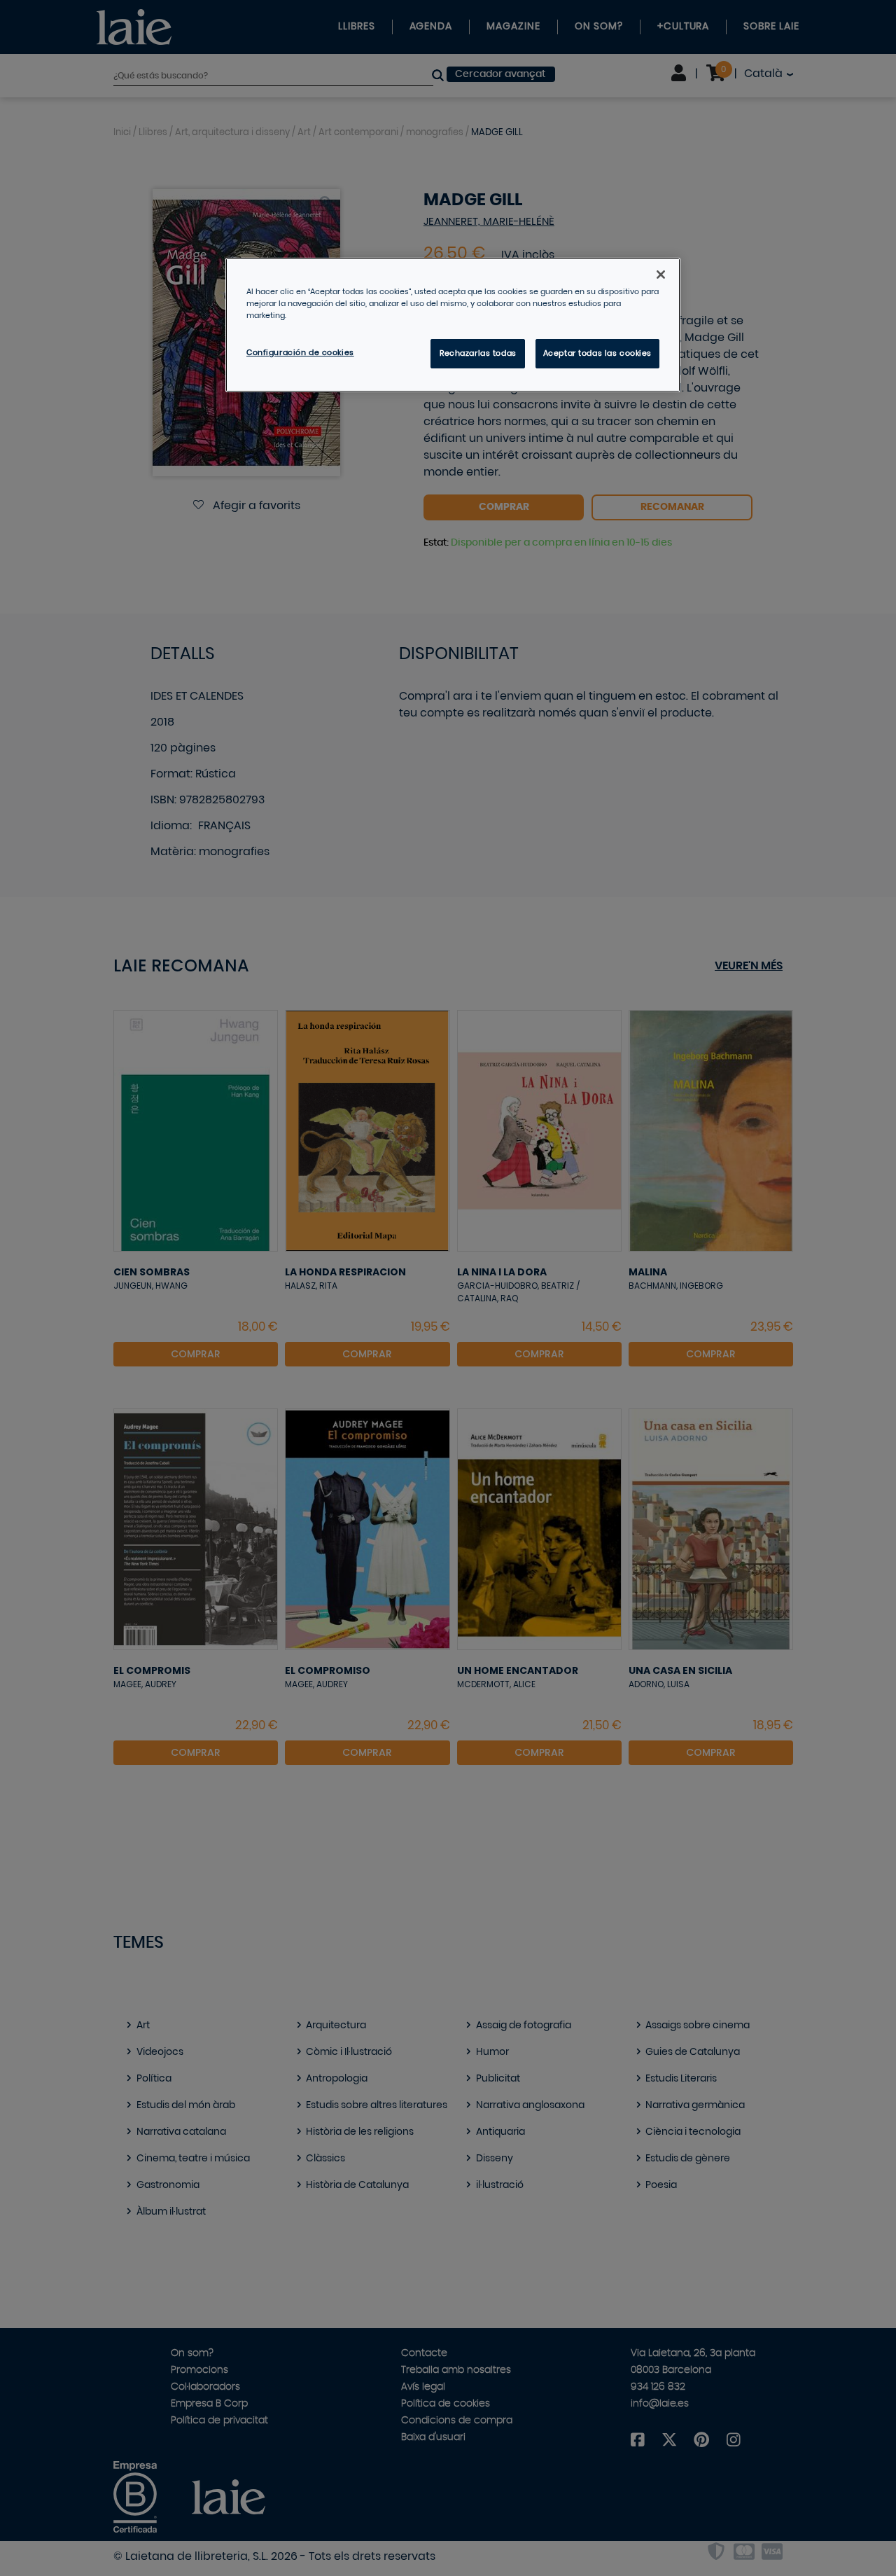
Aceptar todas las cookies (597, 353)
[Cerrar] (661, 275)
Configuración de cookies (300, 353)
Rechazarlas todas (478, 353)
